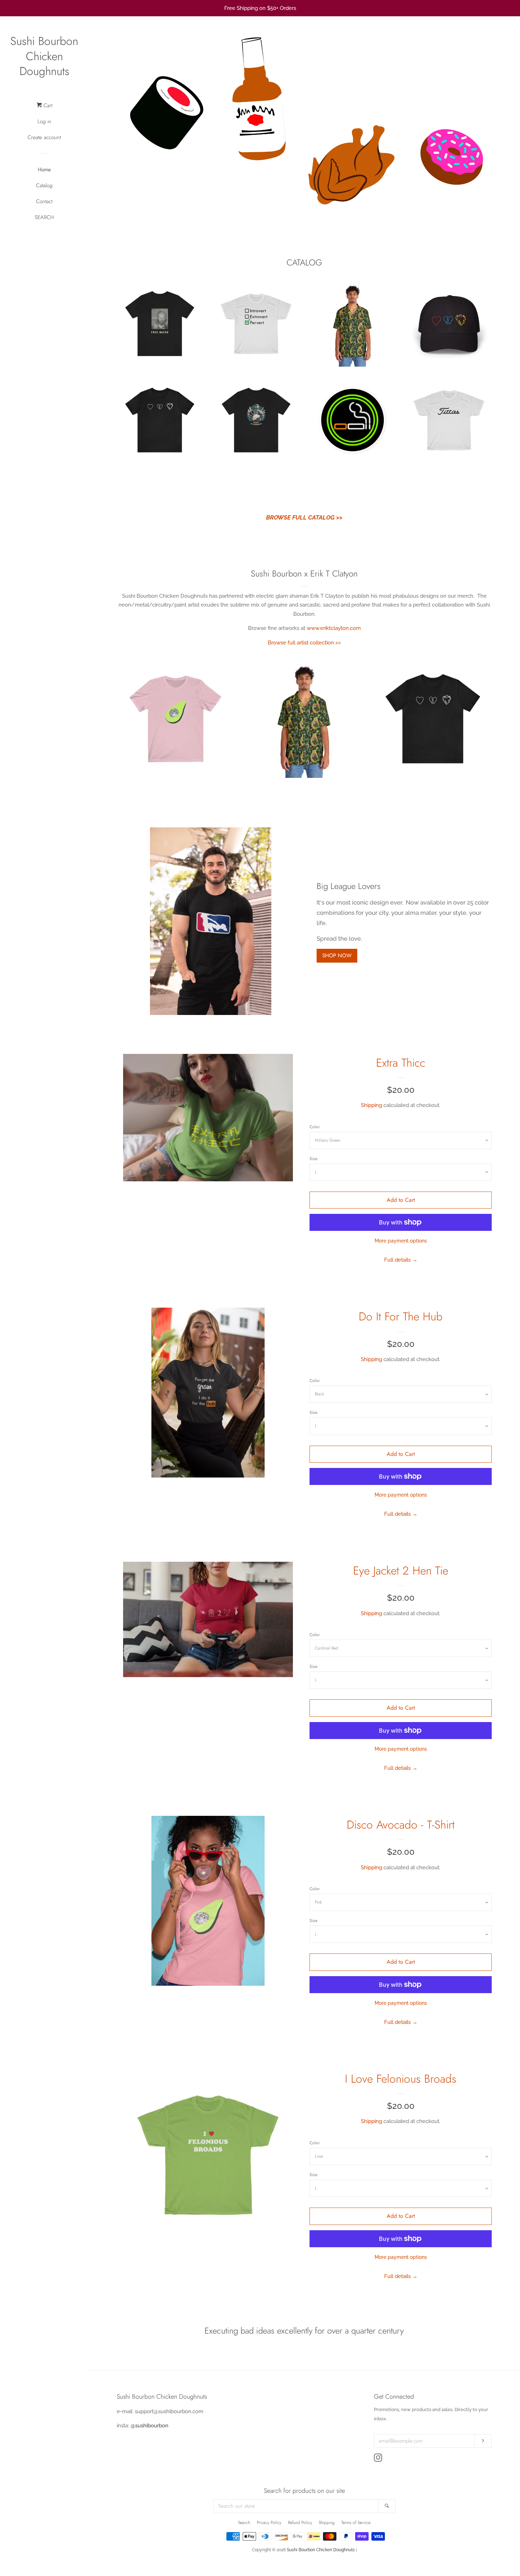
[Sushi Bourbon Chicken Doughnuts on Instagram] (378, 2459)
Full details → (401, 1260)
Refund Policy (300, 2523)
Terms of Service (356, 2523)
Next (477, 124)
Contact (44, 201)
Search (244, 2523)
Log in (44, 121)
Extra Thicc (401, 1063)
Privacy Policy (269, 2523)
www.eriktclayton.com (334, 628)
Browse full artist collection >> (304, 643)
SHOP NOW (337, 956)
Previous (132, 124)
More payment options (401, 1241)
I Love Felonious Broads (401, 2079)
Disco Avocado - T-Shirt (401, 1825)
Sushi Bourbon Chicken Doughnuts (44, 56)
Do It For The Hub (401, 1316)
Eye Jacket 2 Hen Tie (401, 1571)
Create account (44, 137)
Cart (47, 105)
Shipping (371, 1105)
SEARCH (44, 217)
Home (44, 170)
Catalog (44, 185)
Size (313, 1159)
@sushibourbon (149, 2426)
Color (315, 1127)
